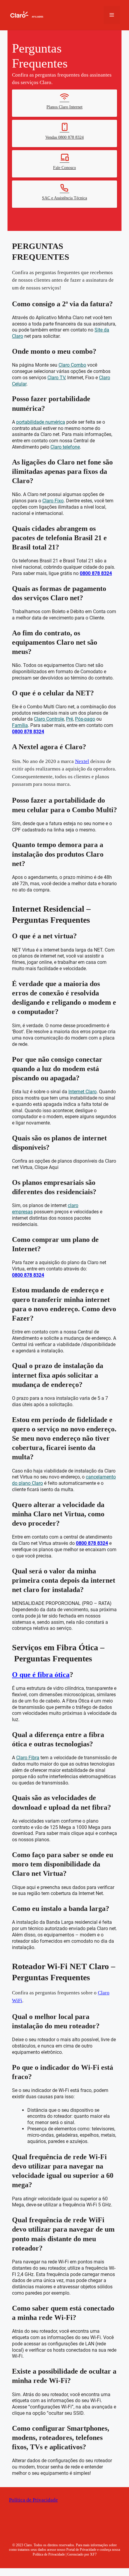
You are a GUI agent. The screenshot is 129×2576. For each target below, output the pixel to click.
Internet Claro (82, 1090)
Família (20, 714)
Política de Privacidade (33, 2508)
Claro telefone (65, 436)
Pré (69, 708)
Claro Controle (49, 708)
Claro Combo (72, 354)
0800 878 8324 (96, 562)
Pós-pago (85, 708)
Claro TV (56, 366)
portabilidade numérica (41, 411)
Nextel (83, 751)
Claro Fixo (53, 490)
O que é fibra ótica (42, 1673)
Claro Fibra (28, 1756)
